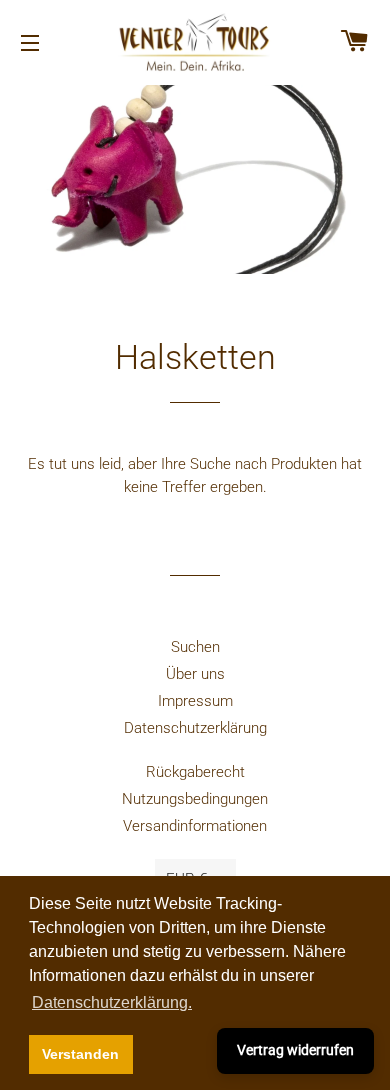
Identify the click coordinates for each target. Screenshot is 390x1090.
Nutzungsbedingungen (195, 799)
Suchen (195, 647)
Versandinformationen (195, 826)
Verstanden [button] (80, 1054)
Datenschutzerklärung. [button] (112, 1002)
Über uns (195, 674)
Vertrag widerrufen (295, 1050)
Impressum (195, 701)
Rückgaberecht (195, 772)
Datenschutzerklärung (195, 728)
